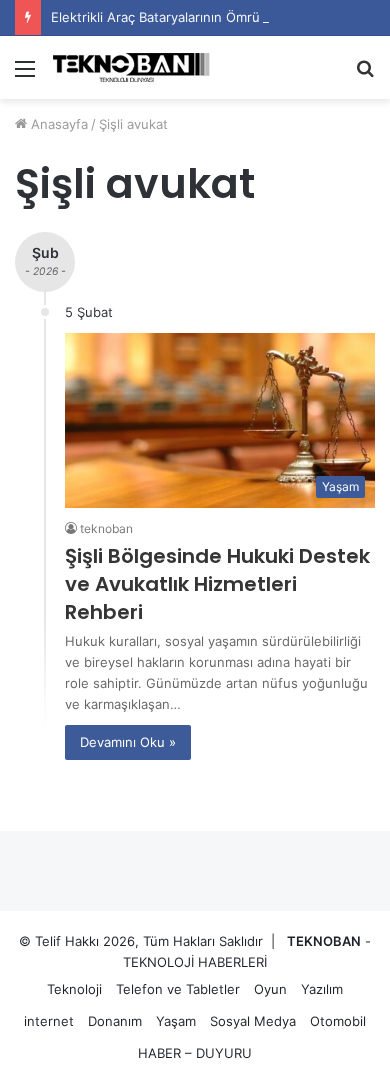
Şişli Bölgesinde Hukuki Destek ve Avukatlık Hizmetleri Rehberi (217, 584)
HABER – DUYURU (195, 1053)
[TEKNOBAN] (130, 67)
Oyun (270, 989)
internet (49, 1021)
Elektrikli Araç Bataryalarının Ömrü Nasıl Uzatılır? (199, 17)
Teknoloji (74, 989)
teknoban (106, 528)
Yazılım (322, 989)
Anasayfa (57, 124)
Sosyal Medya (253, 1021)
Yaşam (176, 1021)
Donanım (115, 1021)
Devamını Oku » (128, 742)
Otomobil (338, 1021)
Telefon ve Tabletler (178, 989)
